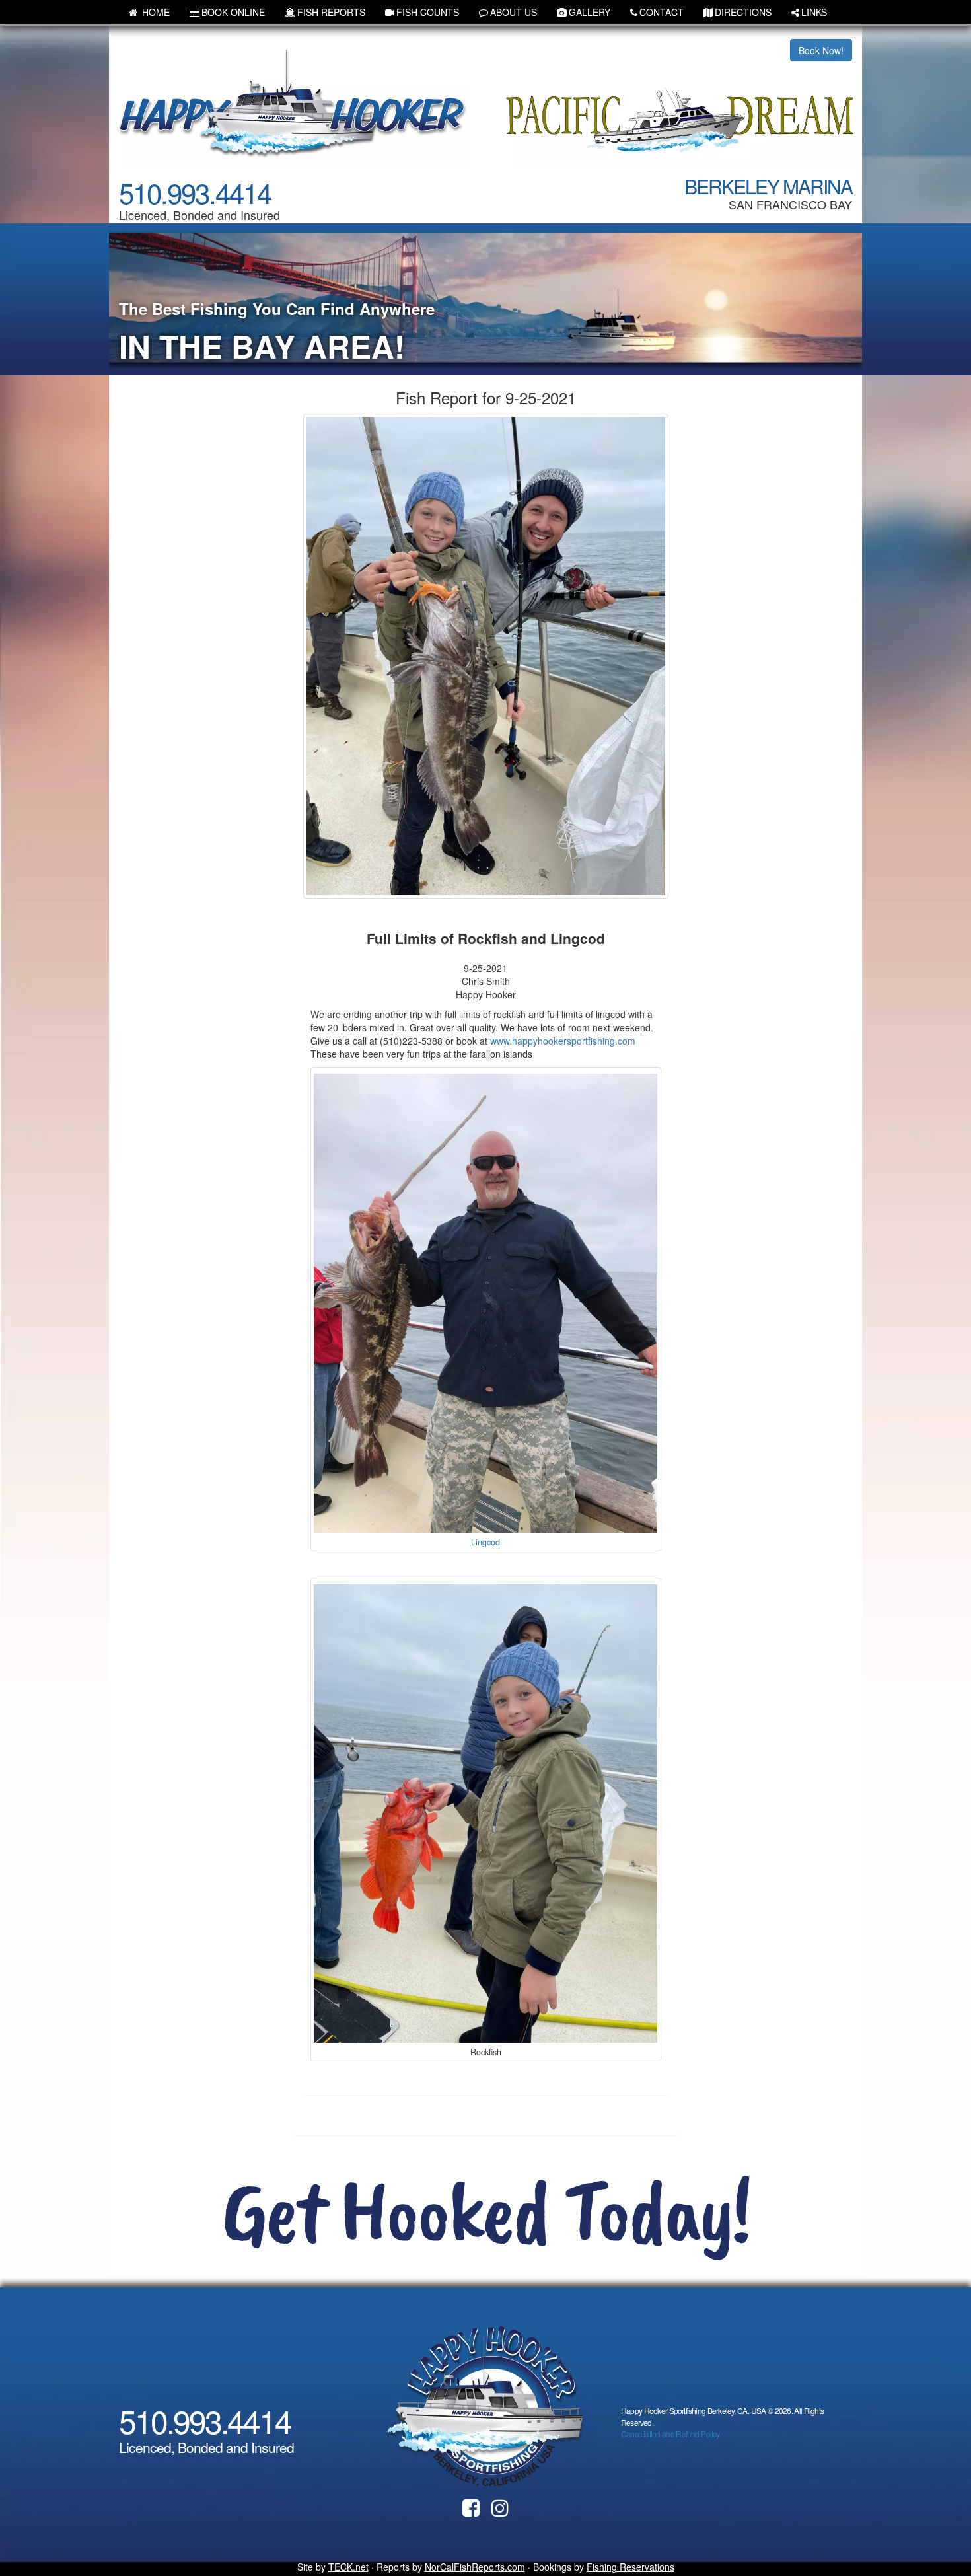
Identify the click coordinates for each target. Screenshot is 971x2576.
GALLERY (590, 12)
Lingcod (485, 1542)
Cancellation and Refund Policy (670, 2434)
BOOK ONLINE (233, 12)
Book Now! (821, 50)
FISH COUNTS (428, 12)
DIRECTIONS (743, 12)
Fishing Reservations (630, 2567)
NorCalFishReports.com (475, 2567)
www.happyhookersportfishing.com (563, 1041)
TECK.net (348, 2567)
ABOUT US (514, 12)
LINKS (814, 12)
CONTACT (662, 12)
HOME (155, 12)
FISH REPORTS (331, 12)
